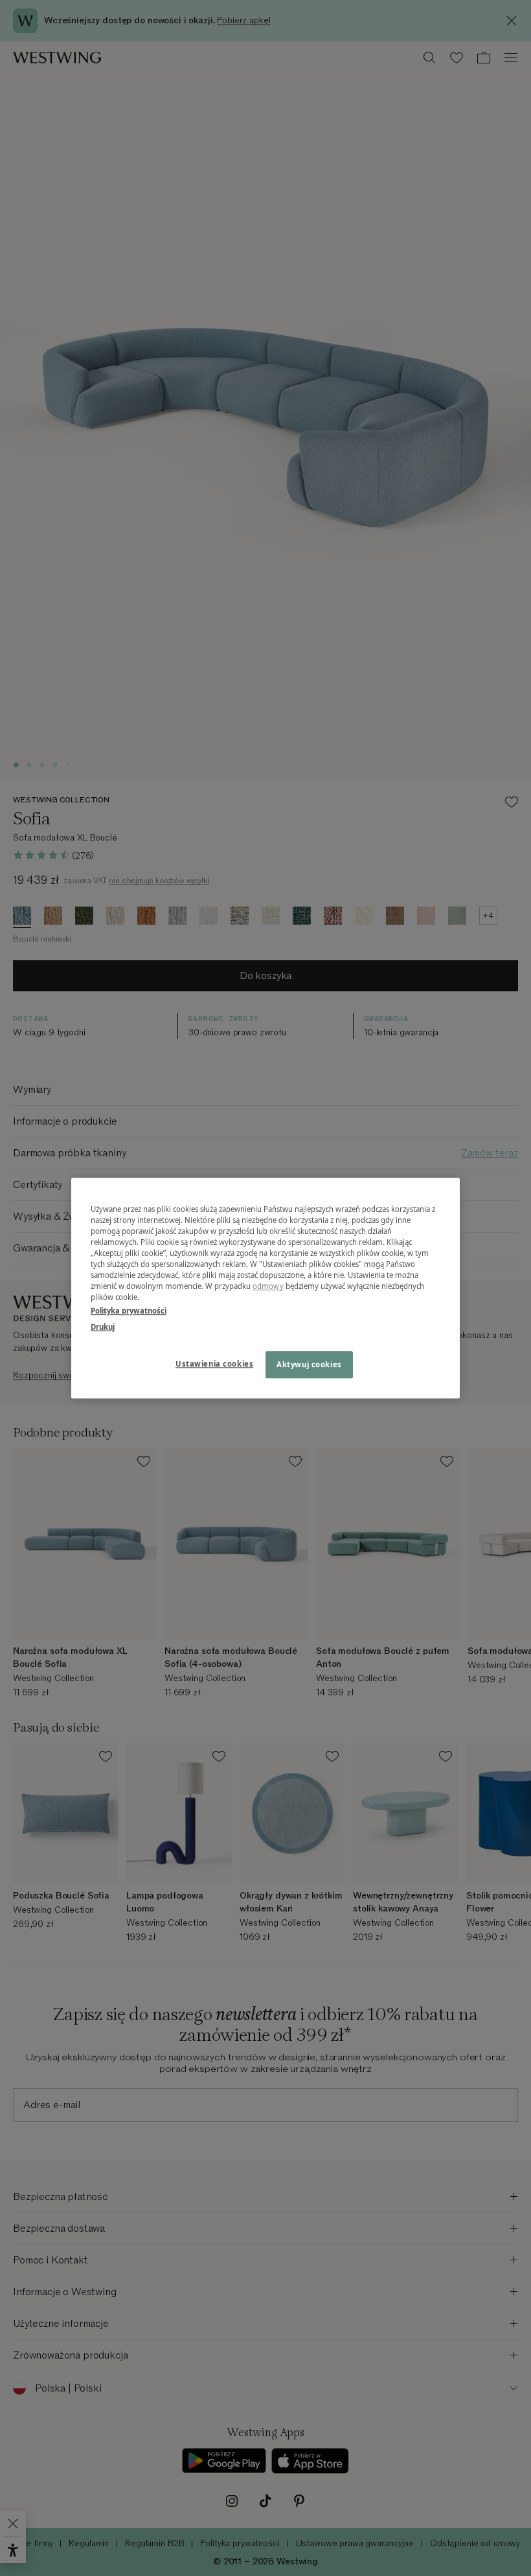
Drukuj (103, 1327)
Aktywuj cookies (309, 1364)
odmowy (268, 1286)
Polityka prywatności (129, 1311)
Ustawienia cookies (214, 1364)
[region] (265, 1288)
